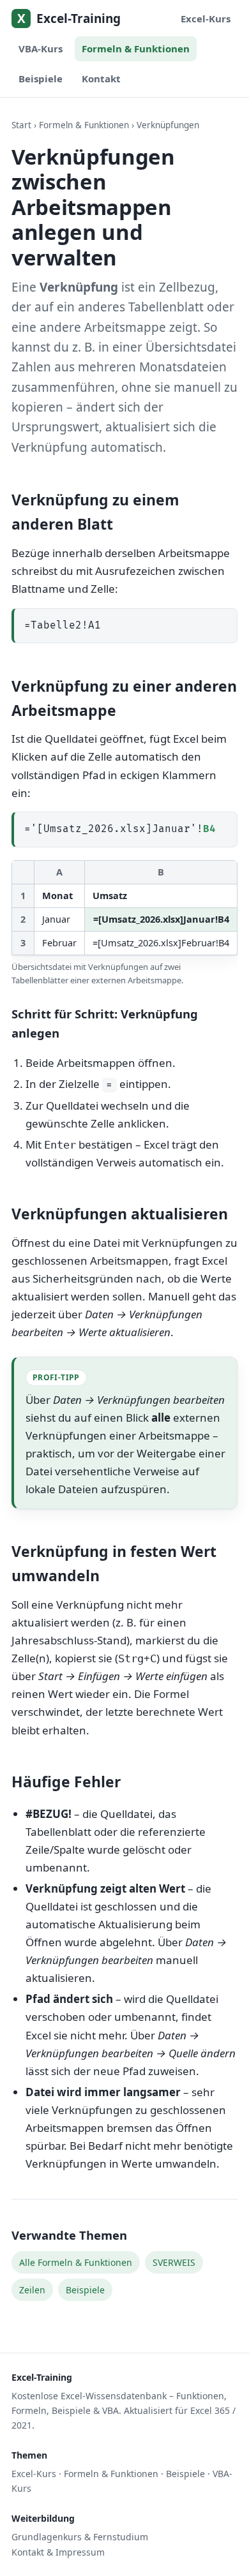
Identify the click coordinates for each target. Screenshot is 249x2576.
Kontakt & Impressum (58, 2552)
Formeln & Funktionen (136, 48)
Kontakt (101, 78)
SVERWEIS (174, 2262)
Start (21, 125)
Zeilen (32, 2290)
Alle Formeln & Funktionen (76, 2262)
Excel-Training (69, 19)
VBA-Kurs (41, 48)
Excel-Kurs (206, 19)
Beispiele (41, 78)
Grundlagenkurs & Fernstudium (80, 2537)
